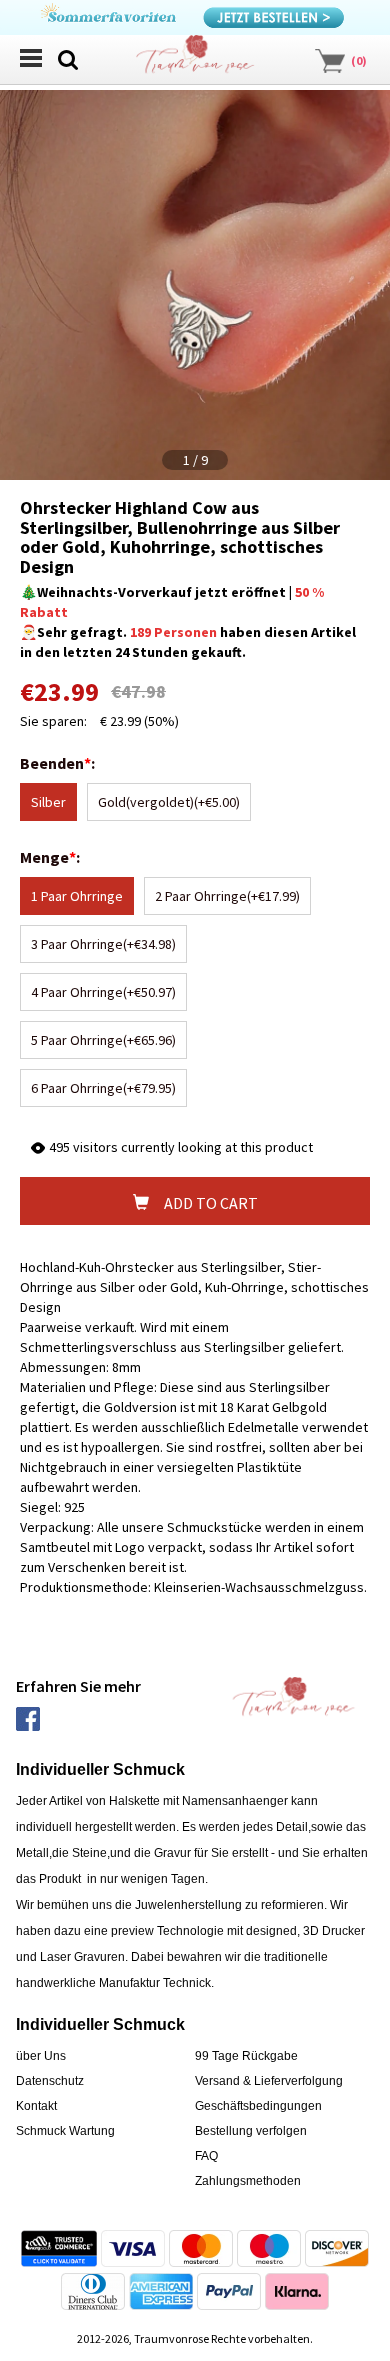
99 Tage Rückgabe (246, 2056)
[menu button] (30, 58)
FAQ (206, 2156)
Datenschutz (50, 2081)
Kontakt (36, 2106)
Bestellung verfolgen (251, 2131)
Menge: (51, 857)
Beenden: (59, 763)
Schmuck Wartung (65, 2131)
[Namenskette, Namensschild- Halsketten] (195, 60)
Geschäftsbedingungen (258, 2106)
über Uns (41, 2056)
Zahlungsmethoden (248, 2181)
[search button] (68, 58)
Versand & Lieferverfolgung (269, 2081)
